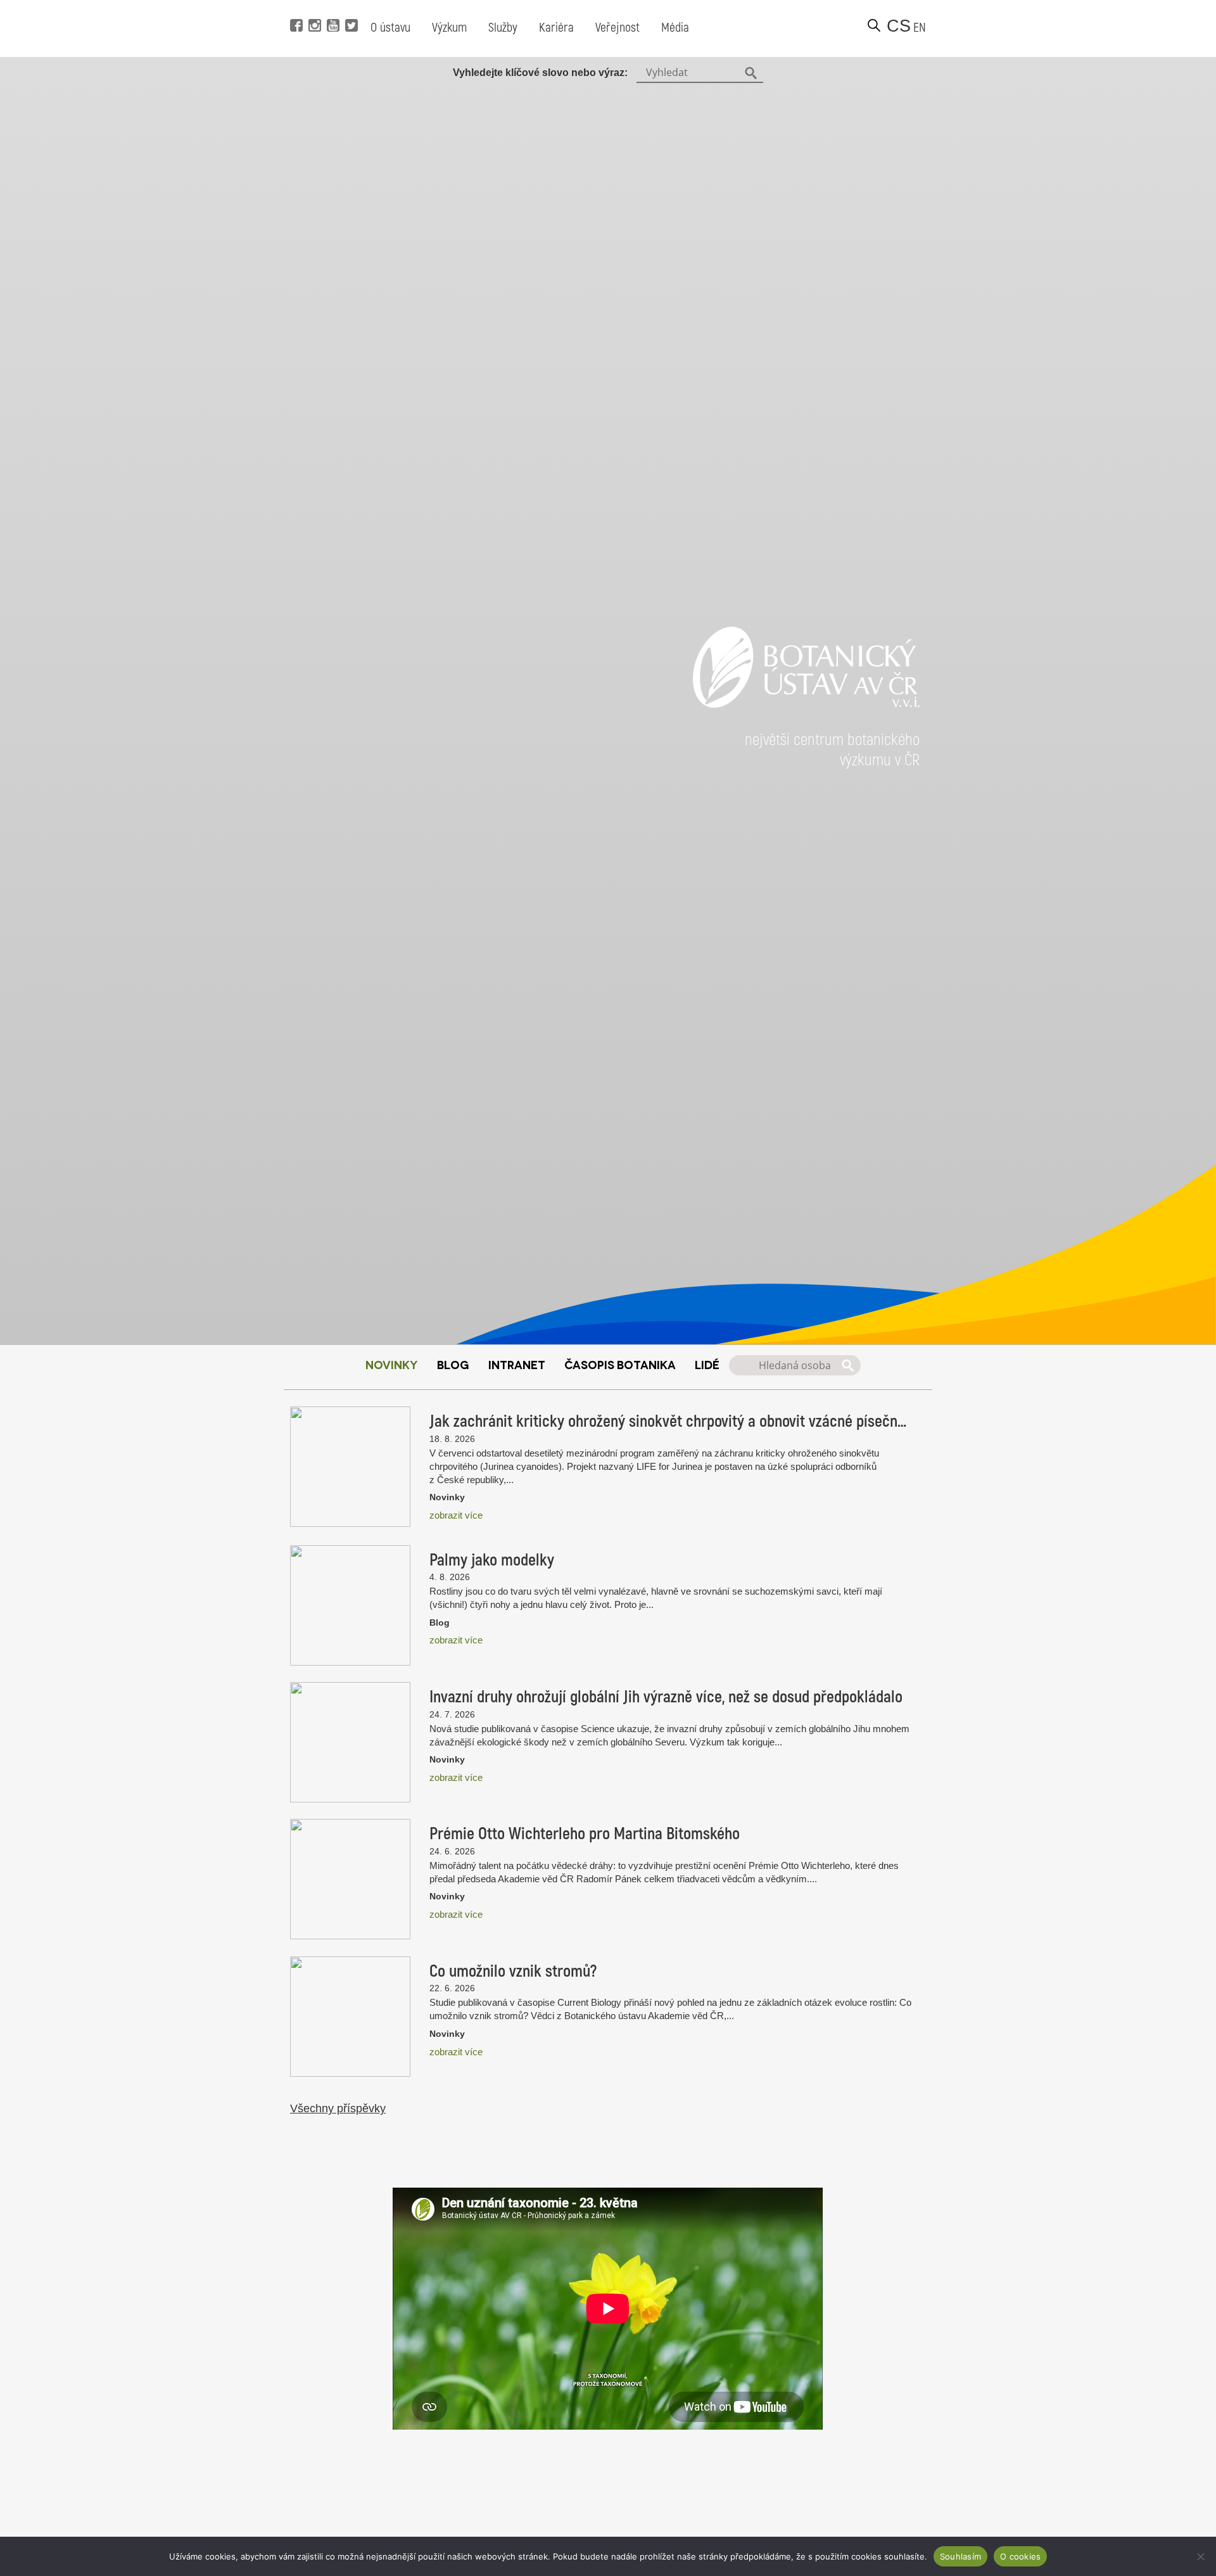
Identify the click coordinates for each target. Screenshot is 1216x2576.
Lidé (707, 1364)
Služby (503, 28)
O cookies (1020, 2556)
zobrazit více (456, 1515)
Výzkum (449, 28)
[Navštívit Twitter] (350, 6)
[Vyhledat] (874, 25)
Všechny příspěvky (338, 2108)
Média (675, 28)
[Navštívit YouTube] (332, 6)
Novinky (392, 1364)
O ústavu (390, 28)
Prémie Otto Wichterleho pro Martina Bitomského (585, 1834)
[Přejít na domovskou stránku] (806, 723)
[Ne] (1200, 2556)
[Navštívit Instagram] (313, 6)
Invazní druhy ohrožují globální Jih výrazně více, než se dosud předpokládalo (666, 1697)
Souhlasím (960, 2556)
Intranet (517, 1364)
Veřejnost (617, 28)
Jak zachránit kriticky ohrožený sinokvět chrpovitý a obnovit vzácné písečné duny (671, 1422)
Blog (453, 1364)
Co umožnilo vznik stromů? (513, 1972)
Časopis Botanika (620, 1364)
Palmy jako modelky (492, 1560)
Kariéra (556, 28)
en (920, 28)
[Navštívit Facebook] (295, 6)
